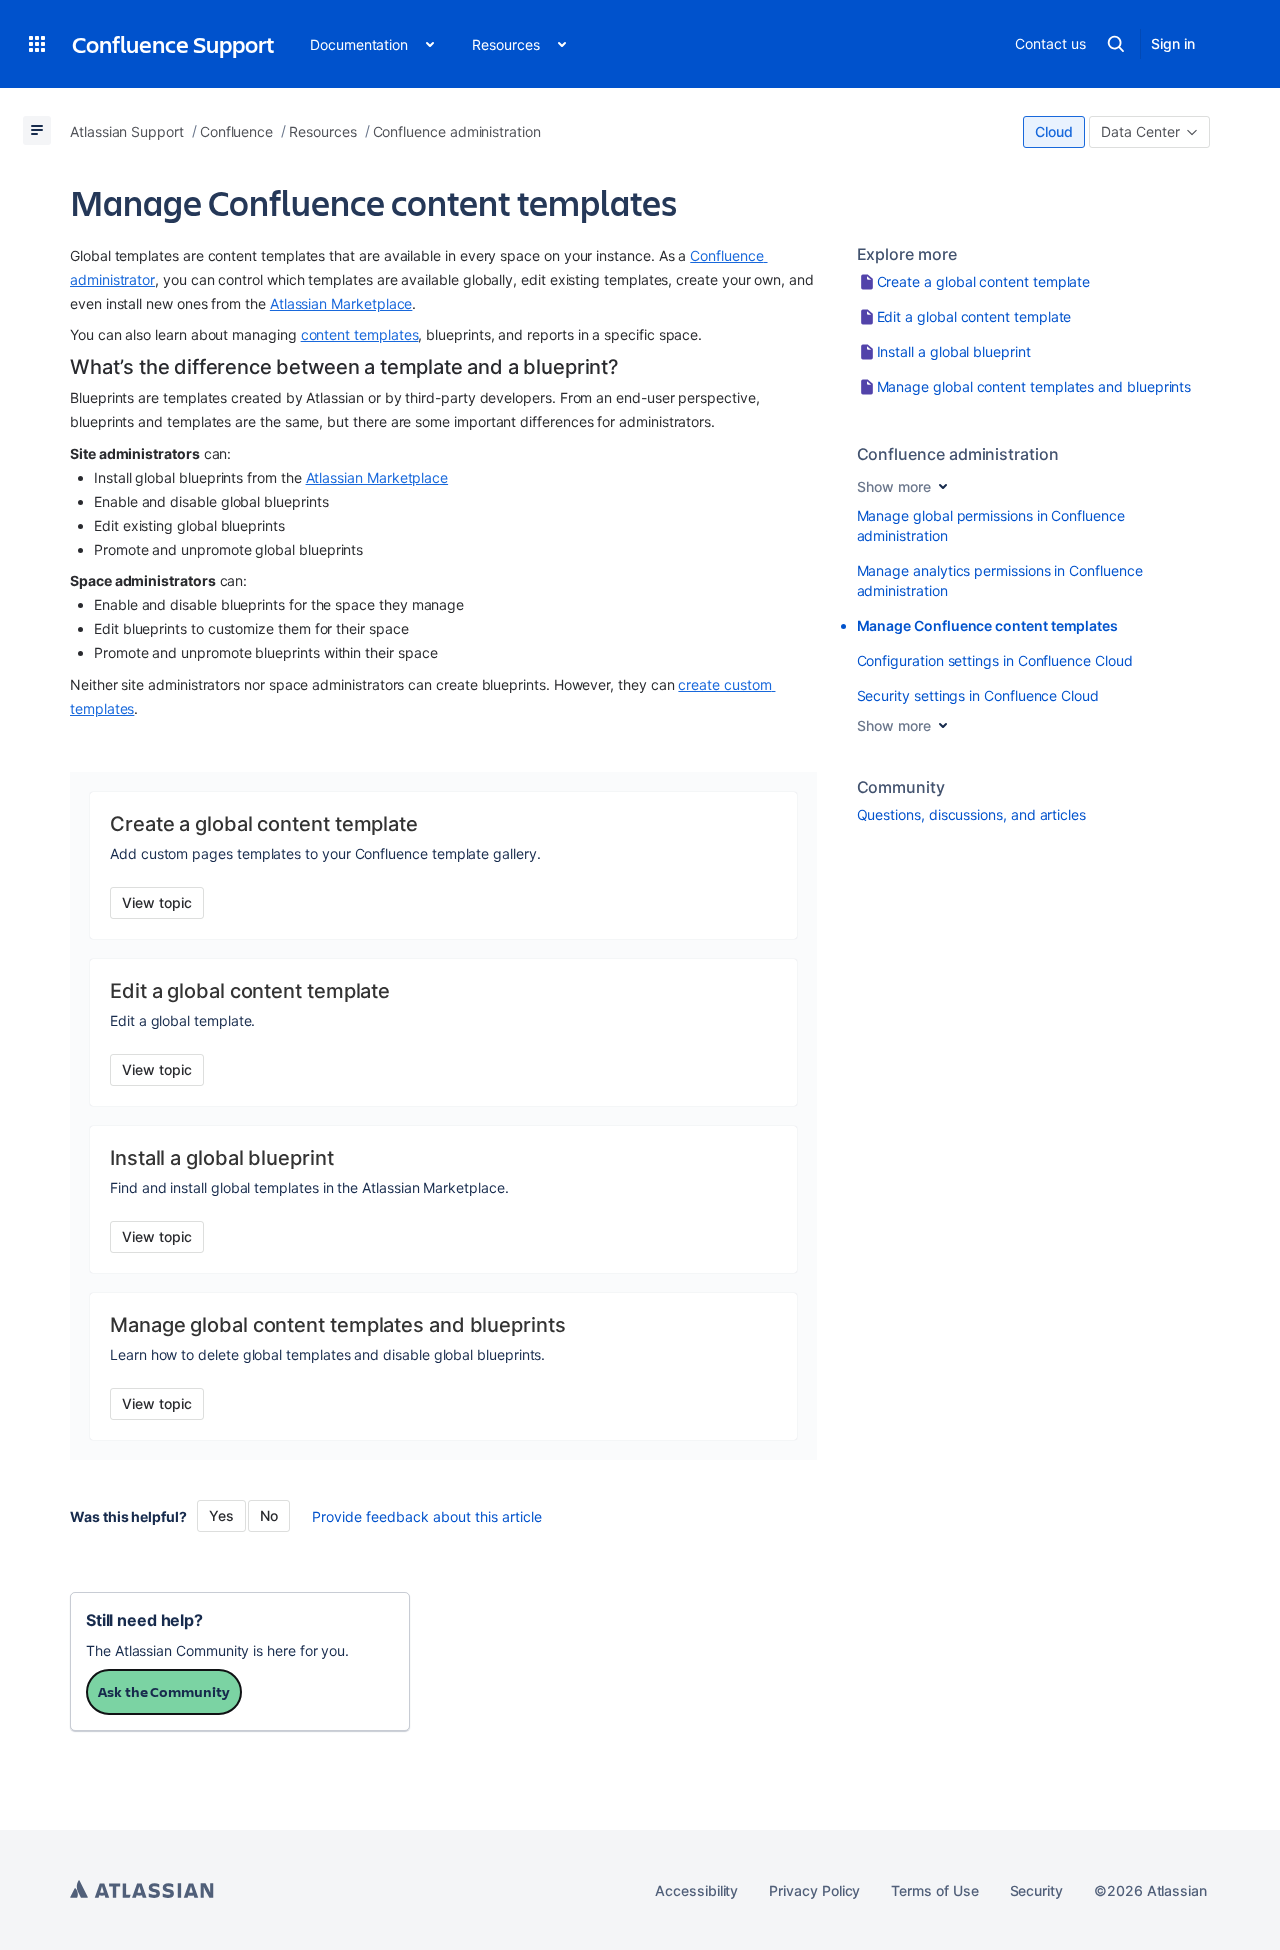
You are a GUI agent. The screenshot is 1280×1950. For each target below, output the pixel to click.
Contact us (1050, 43)
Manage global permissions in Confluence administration (991, 525)
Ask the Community (164, 1691)
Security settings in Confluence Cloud (978, 695)
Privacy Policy (814, 1890)
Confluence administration (958, 454)
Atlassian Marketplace (341, 303)
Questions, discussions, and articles (971, 814)
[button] (37, 44)
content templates (360, 334)
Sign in (1173, 43)
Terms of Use (934, 1890)
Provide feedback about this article (427, 1516)
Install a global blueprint (954, 351)
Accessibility (696, 1890)
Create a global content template (984, 281)
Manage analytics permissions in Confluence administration (1000, 580)
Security (1036, 1890)
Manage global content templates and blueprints (1034, 386)
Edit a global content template (974, 316)
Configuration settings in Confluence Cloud (995, 660)
